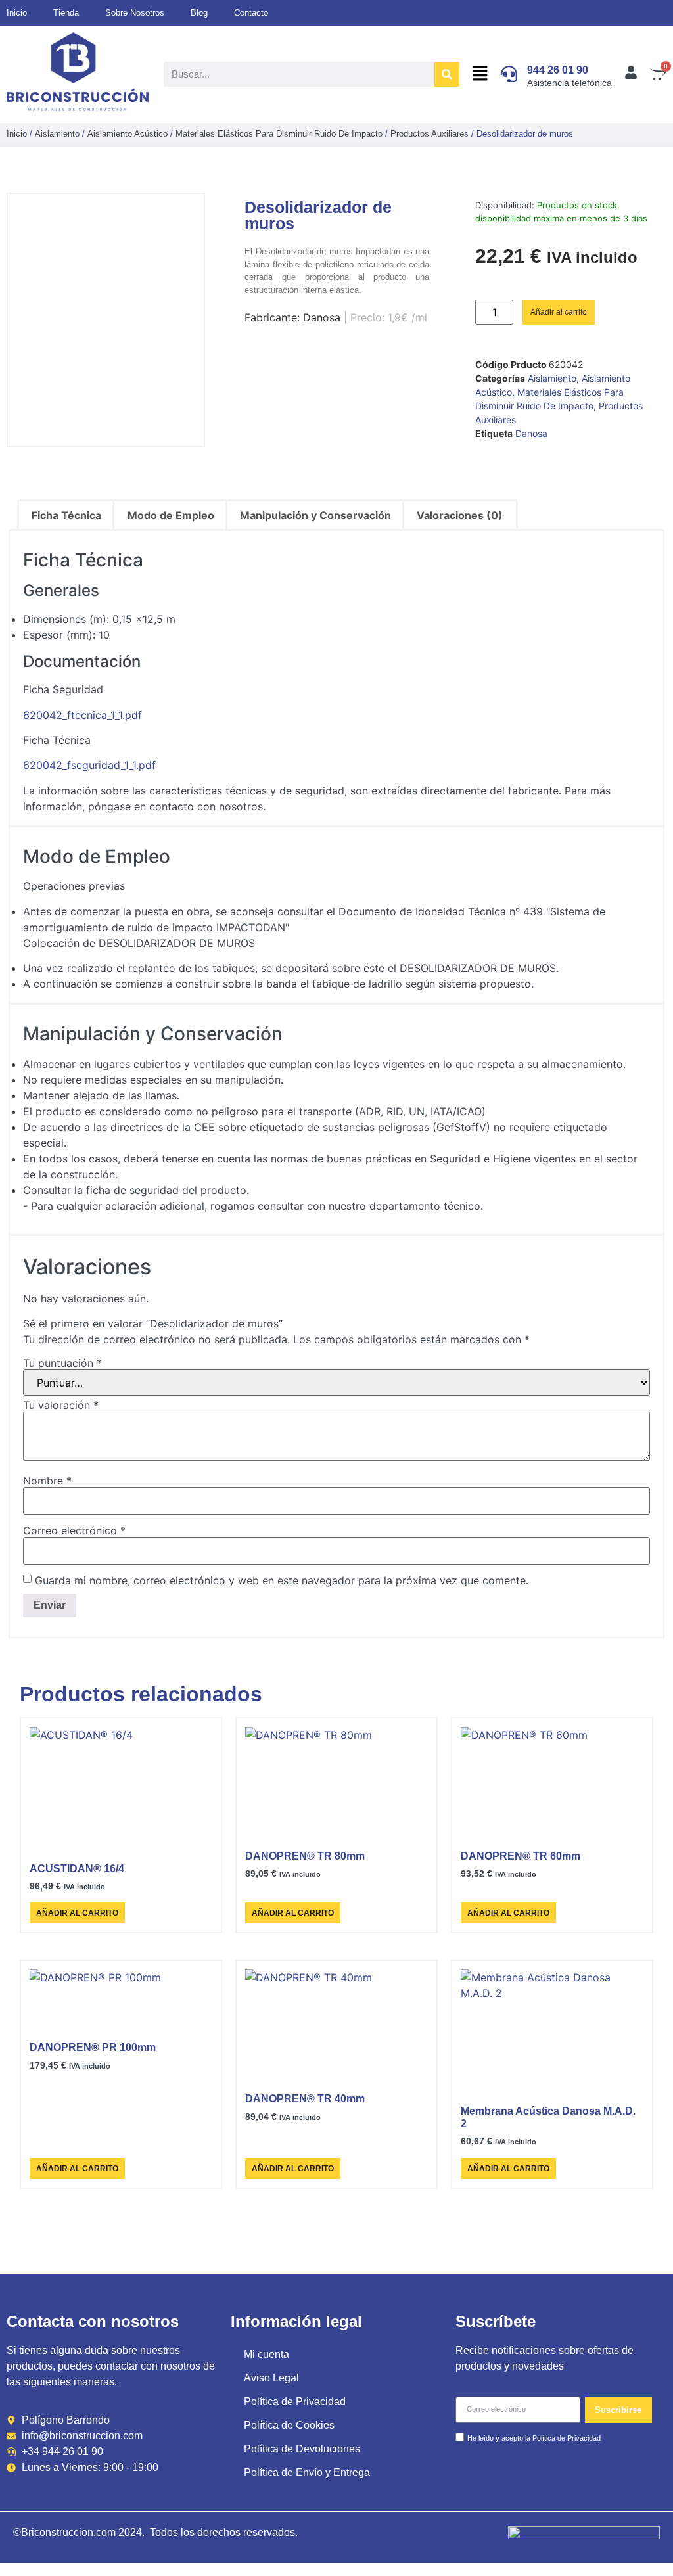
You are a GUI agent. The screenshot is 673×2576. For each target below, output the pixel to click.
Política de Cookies (289, 2425)
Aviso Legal (271, 2378)
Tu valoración (61, 1405)
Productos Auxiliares (429, 134)
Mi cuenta (267, 2354)
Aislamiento (57, 134)
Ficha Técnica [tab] (66, 515)
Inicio (17, 134)
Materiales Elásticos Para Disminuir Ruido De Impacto (279, 134)
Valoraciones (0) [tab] (460, 515)
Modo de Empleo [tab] (171, 515)
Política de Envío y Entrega (307, 2472)
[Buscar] (447, 74)
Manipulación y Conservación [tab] (315, 515)
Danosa (531, 433)
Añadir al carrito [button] (77, 1913)
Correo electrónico (74, 1530)
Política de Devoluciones (302, 2449)
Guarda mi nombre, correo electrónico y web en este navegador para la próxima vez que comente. (282, 1580)
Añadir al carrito (559, 312)
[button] (480, 74)
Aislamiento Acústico (128, 134)
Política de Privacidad (295, 2402)
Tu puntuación (62, 1363)
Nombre (47, 1481)
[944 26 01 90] (509, 74)
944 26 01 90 (558, 70)
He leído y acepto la (534, 2438)
